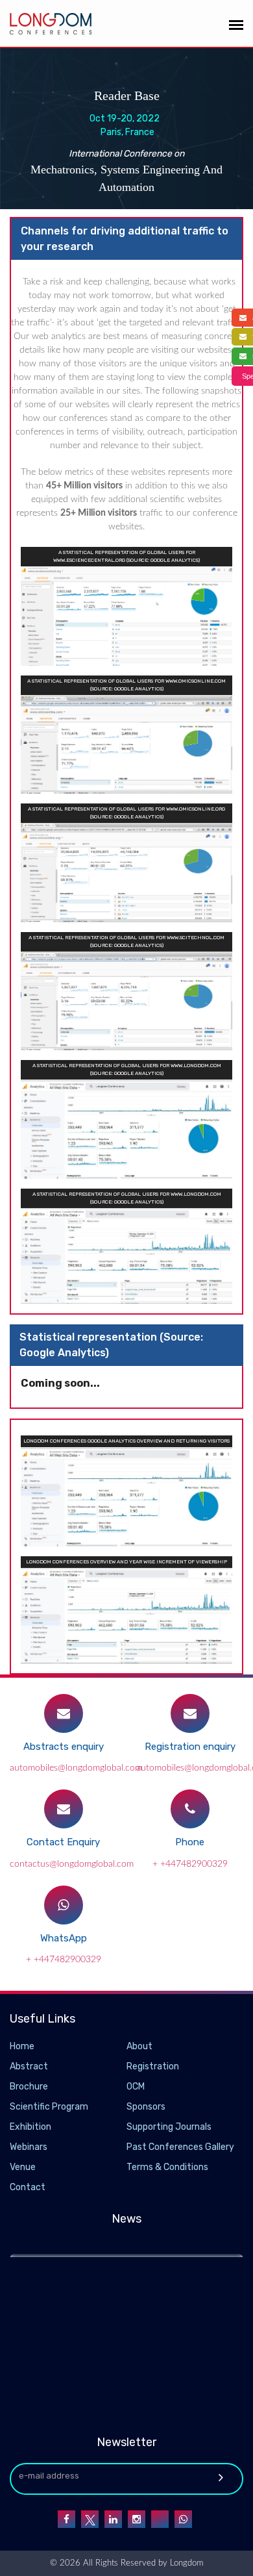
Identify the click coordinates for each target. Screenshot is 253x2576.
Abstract (29, 2066)
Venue (23, 2167)
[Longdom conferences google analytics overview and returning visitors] (126, 1496)
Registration (153, 2066)
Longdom (185, 2563)
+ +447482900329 (190, 1864)
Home (22, 2046)
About (139, 2046)
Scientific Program (49, 2107)
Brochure (29, 2087)
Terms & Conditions (167, 2167)
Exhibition (30, 2127)
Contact (28, 2187)
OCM (136, 2087)
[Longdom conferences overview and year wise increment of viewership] (126, 1614)
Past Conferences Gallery (180, 2147)
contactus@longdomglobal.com (72, 1864)
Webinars (29, 2147)
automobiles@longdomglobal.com (76, 1768)
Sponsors (146, 2107)
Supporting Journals (169, 2127)
